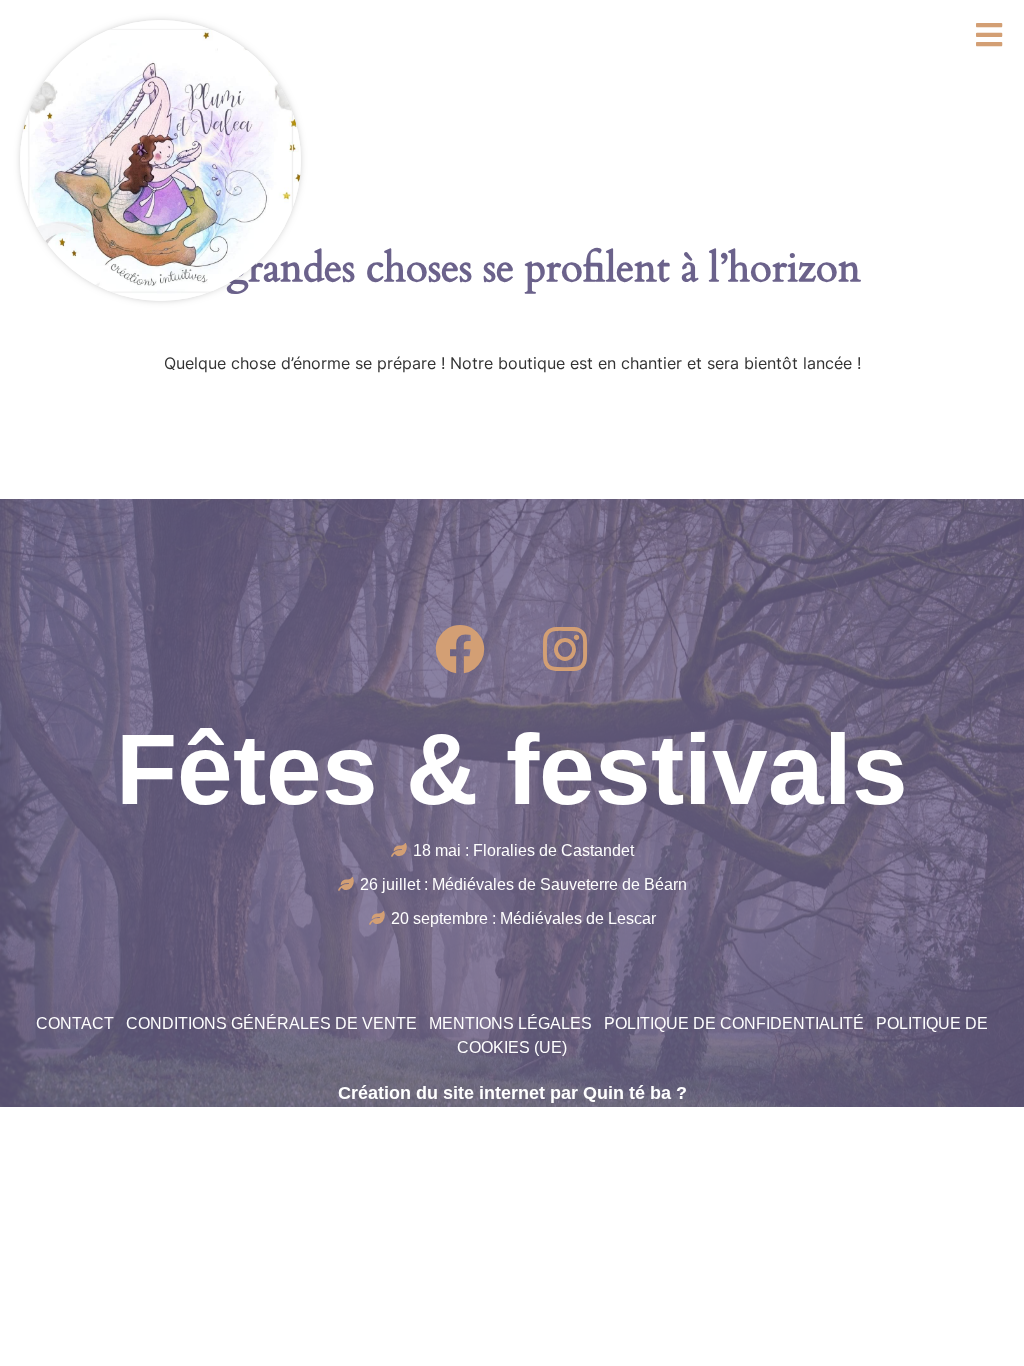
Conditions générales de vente (271, 1023)
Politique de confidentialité (734, 1023)
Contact (75, 1023)
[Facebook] (460, 649)
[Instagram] (565, 649)
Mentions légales (510, 1023)
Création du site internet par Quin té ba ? (512, 1093)
